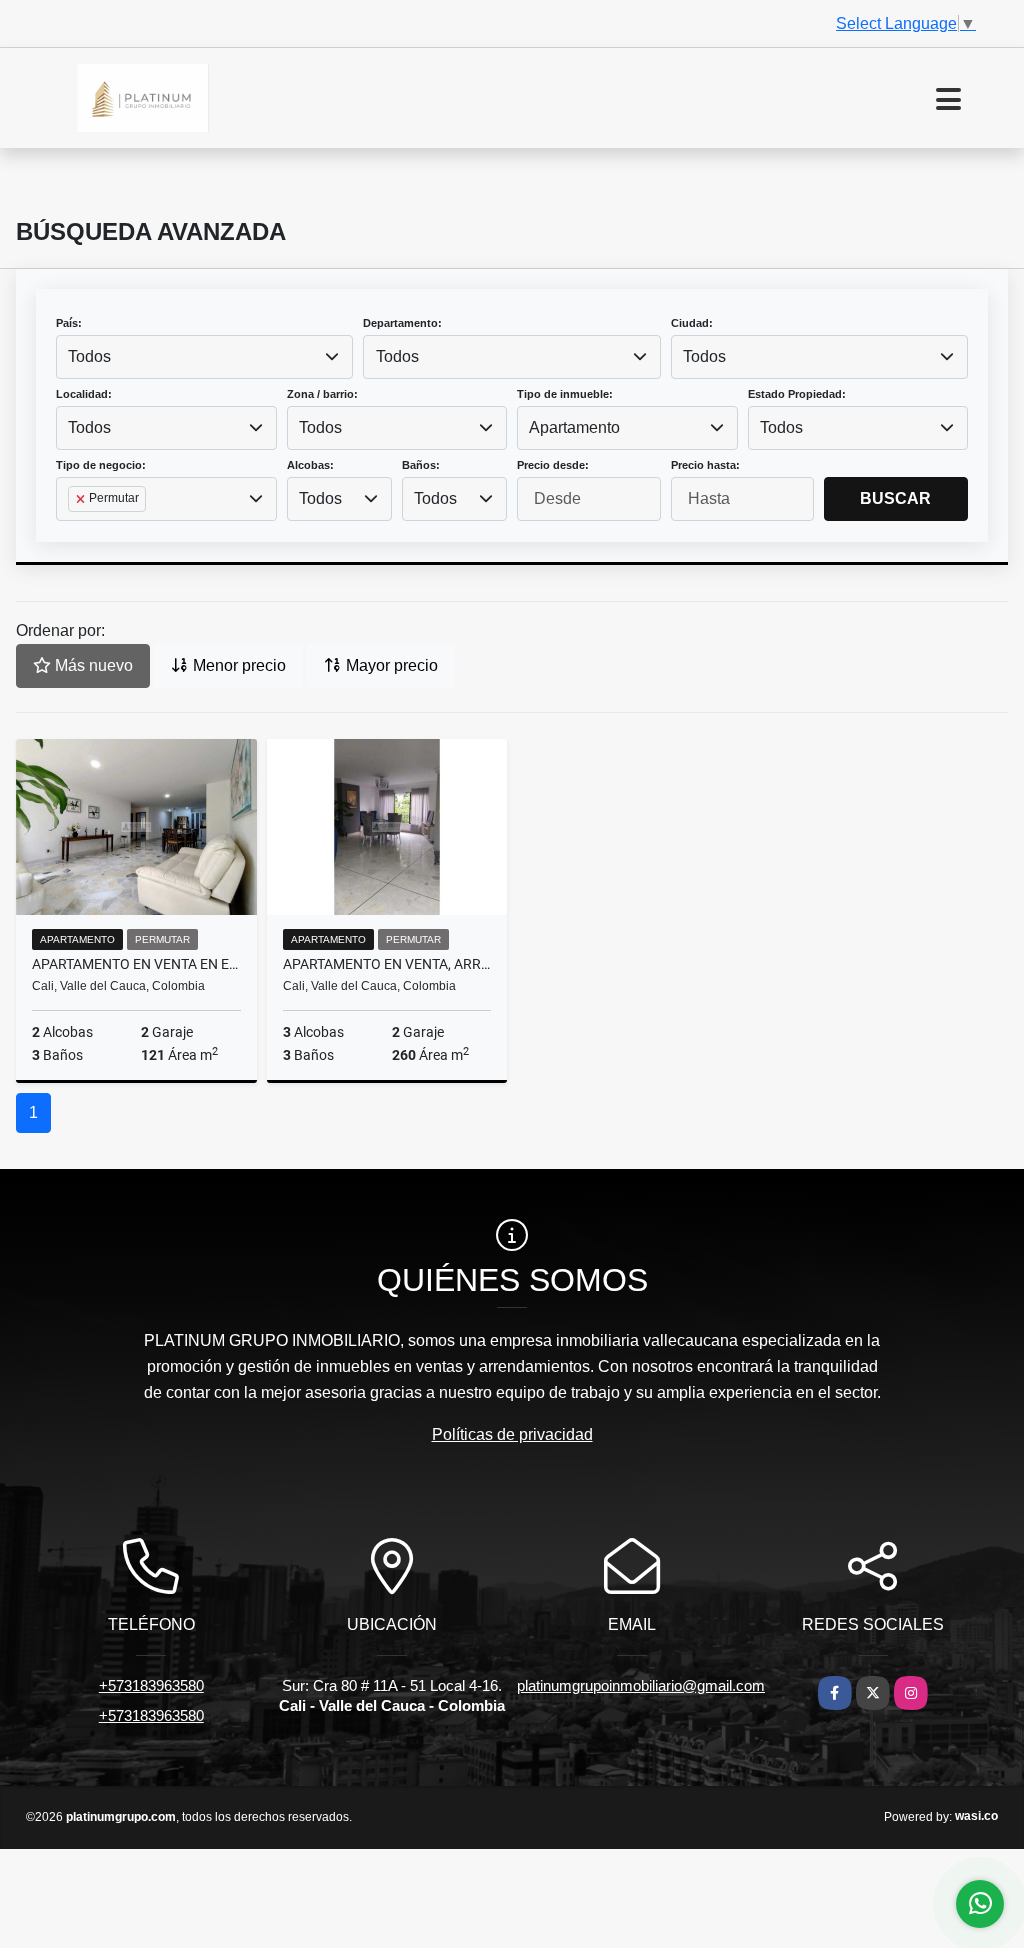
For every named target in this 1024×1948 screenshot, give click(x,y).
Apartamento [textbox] (574, 427)
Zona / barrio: (322, 394)
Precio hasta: (705, 465)
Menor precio (237, 665)
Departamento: (402, 323)
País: (69, 323)
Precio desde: (553, 465)
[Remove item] (82, 499)
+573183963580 (151, 1685)
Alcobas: (310, 465)
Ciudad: (692, 323)
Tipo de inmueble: (565, 394)
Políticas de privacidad (512, 1434)
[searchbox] (74, 531)
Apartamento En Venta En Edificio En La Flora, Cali (136, 964)
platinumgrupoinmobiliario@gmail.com (641, 1685)
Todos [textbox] (89, 356)
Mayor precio (390, 665)
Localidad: (84, 394)
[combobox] (204, 357)
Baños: (421, 465)
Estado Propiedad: (797, 394)
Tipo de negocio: (101, 465)
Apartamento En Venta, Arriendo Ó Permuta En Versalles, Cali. (387, 964)
